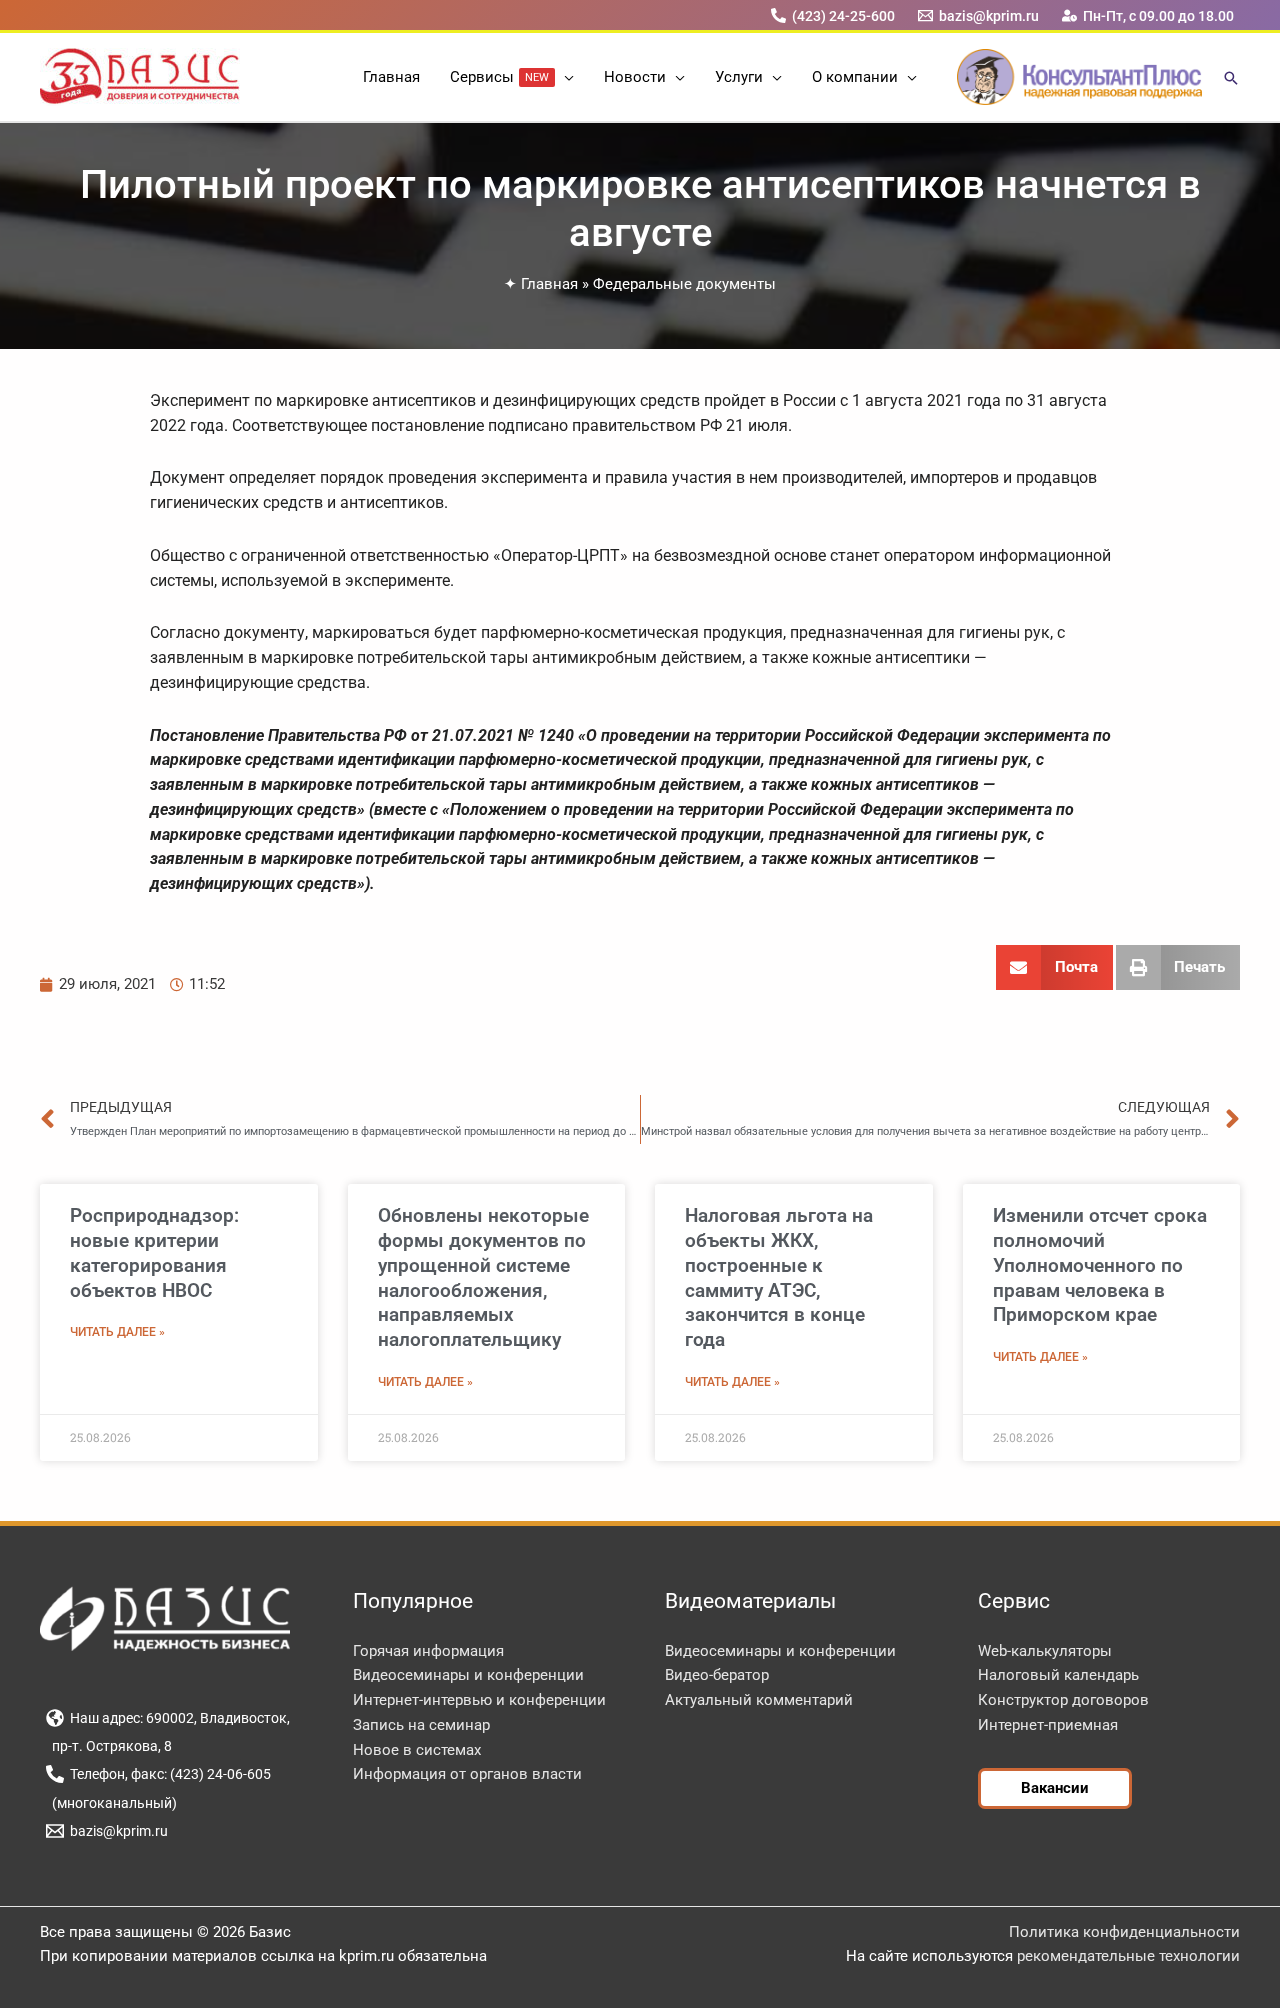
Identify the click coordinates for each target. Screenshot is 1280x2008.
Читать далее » (117, 1332)
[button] (564, 77)
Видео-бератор (717, 1675)
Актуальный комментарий (759, 1700)
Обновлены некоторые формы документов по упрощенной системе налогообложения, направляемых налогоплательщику (483, 1277)
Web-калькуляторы (1045, 1651)
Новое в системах (417, 1750)
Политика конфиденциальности (1124, 1932)
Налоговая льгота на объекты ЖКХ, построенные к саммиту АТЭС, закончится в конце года (779, 1277)
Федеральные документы (684, 284)
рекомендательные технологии (1128, 1956)
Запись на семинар (421, 1725)
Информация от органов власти (467, 1774)
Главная (549, 284)
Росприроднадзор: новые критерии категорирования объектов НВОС (154, 1252)
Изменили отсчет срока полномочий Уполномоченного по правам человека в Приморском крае (1100, 1265)
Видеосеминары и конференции (468, 1675)
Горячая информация (428, 1651)
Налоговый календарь (1058, 1675)
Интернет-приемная (1048, 1725)
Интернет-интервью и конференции (479, 1700)
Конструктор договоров (1063, 1700)
